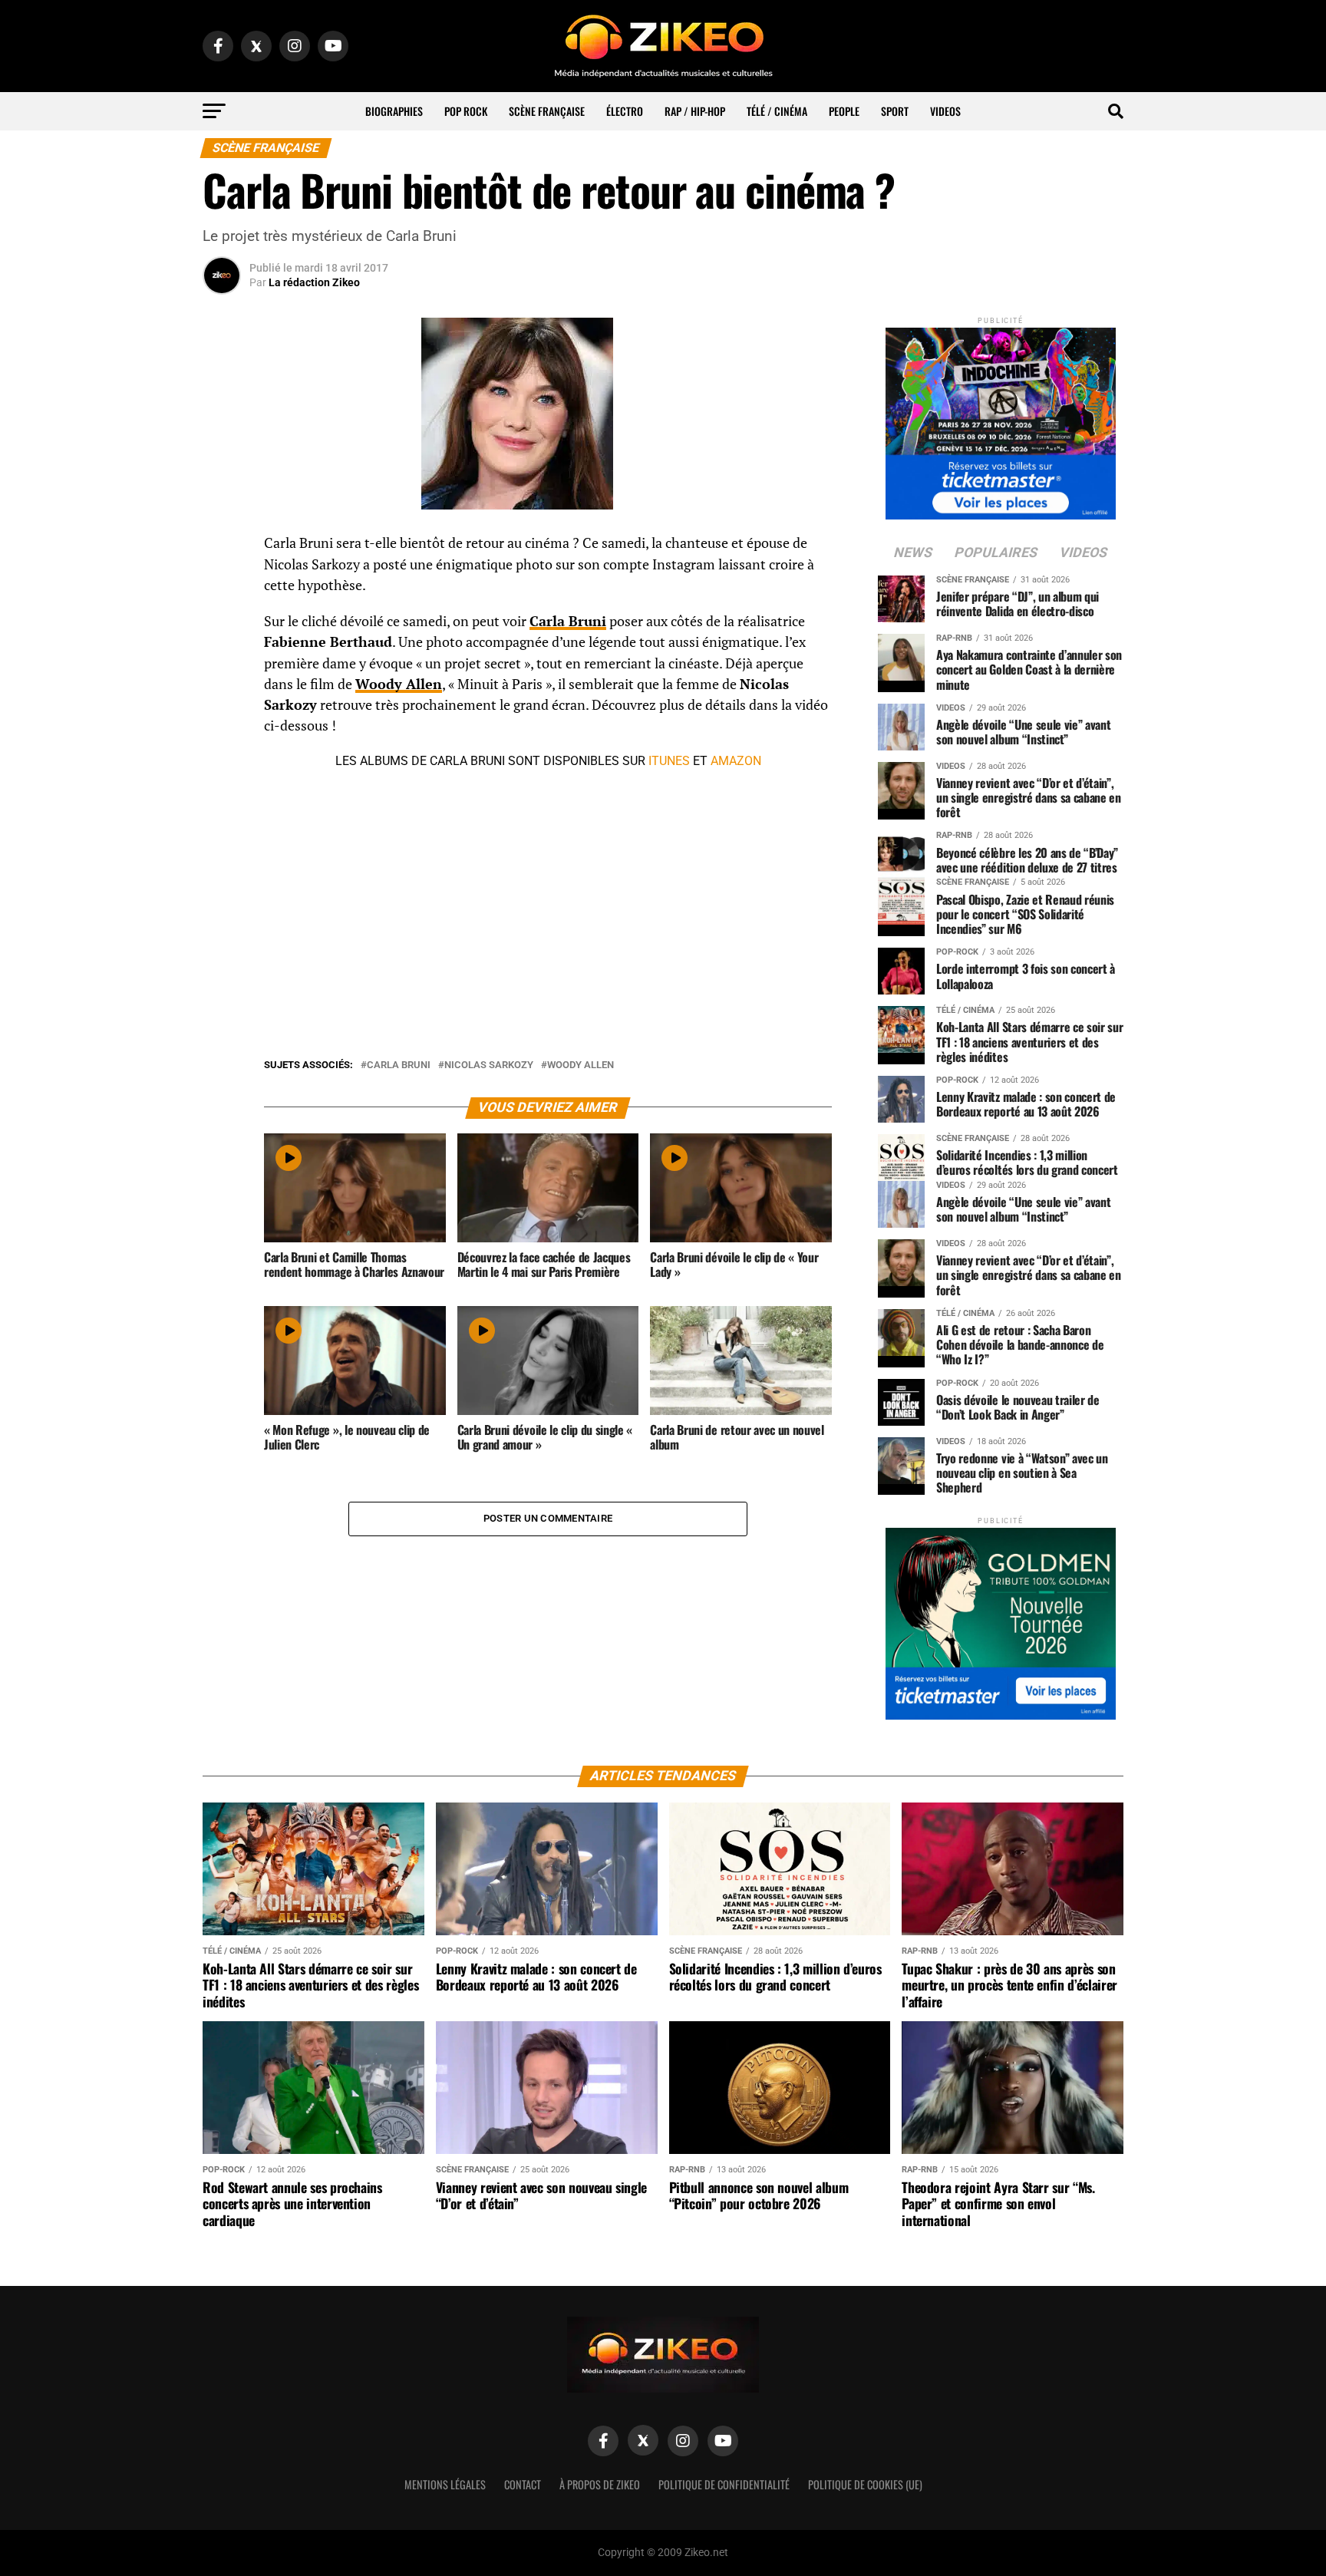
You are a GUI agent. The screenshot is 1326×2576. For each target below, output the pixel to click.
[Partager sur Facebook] (222, 548)
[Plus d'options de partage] (222, 695)
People (844, 111)
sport (895, 111)
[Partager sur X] (222, 622)
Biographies (394, 111)
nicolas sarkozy (489, 1065)
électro (625, 111)
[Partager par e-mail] (222, 658)
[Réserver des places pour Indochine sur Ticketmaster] (1001, 419)
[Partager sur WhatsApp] (222, 585)
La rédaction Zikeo (314, 282)
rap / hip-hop (695, 111)
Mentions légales (445, 2484)
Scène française (547, 111)
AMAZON (736, 761)
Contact (523, 2484)
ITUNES (669, 761)
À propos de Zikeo (600, 2484)
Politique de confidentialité (724, 2484)
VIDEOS (945, 111)
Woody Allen (581, 1065)
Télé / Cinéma (777, 111)
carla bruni (399, 1065)
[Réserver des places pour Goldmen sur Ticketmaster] (1001, 1619)
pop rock (466, 111)
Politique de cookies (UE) (865, 2484)
